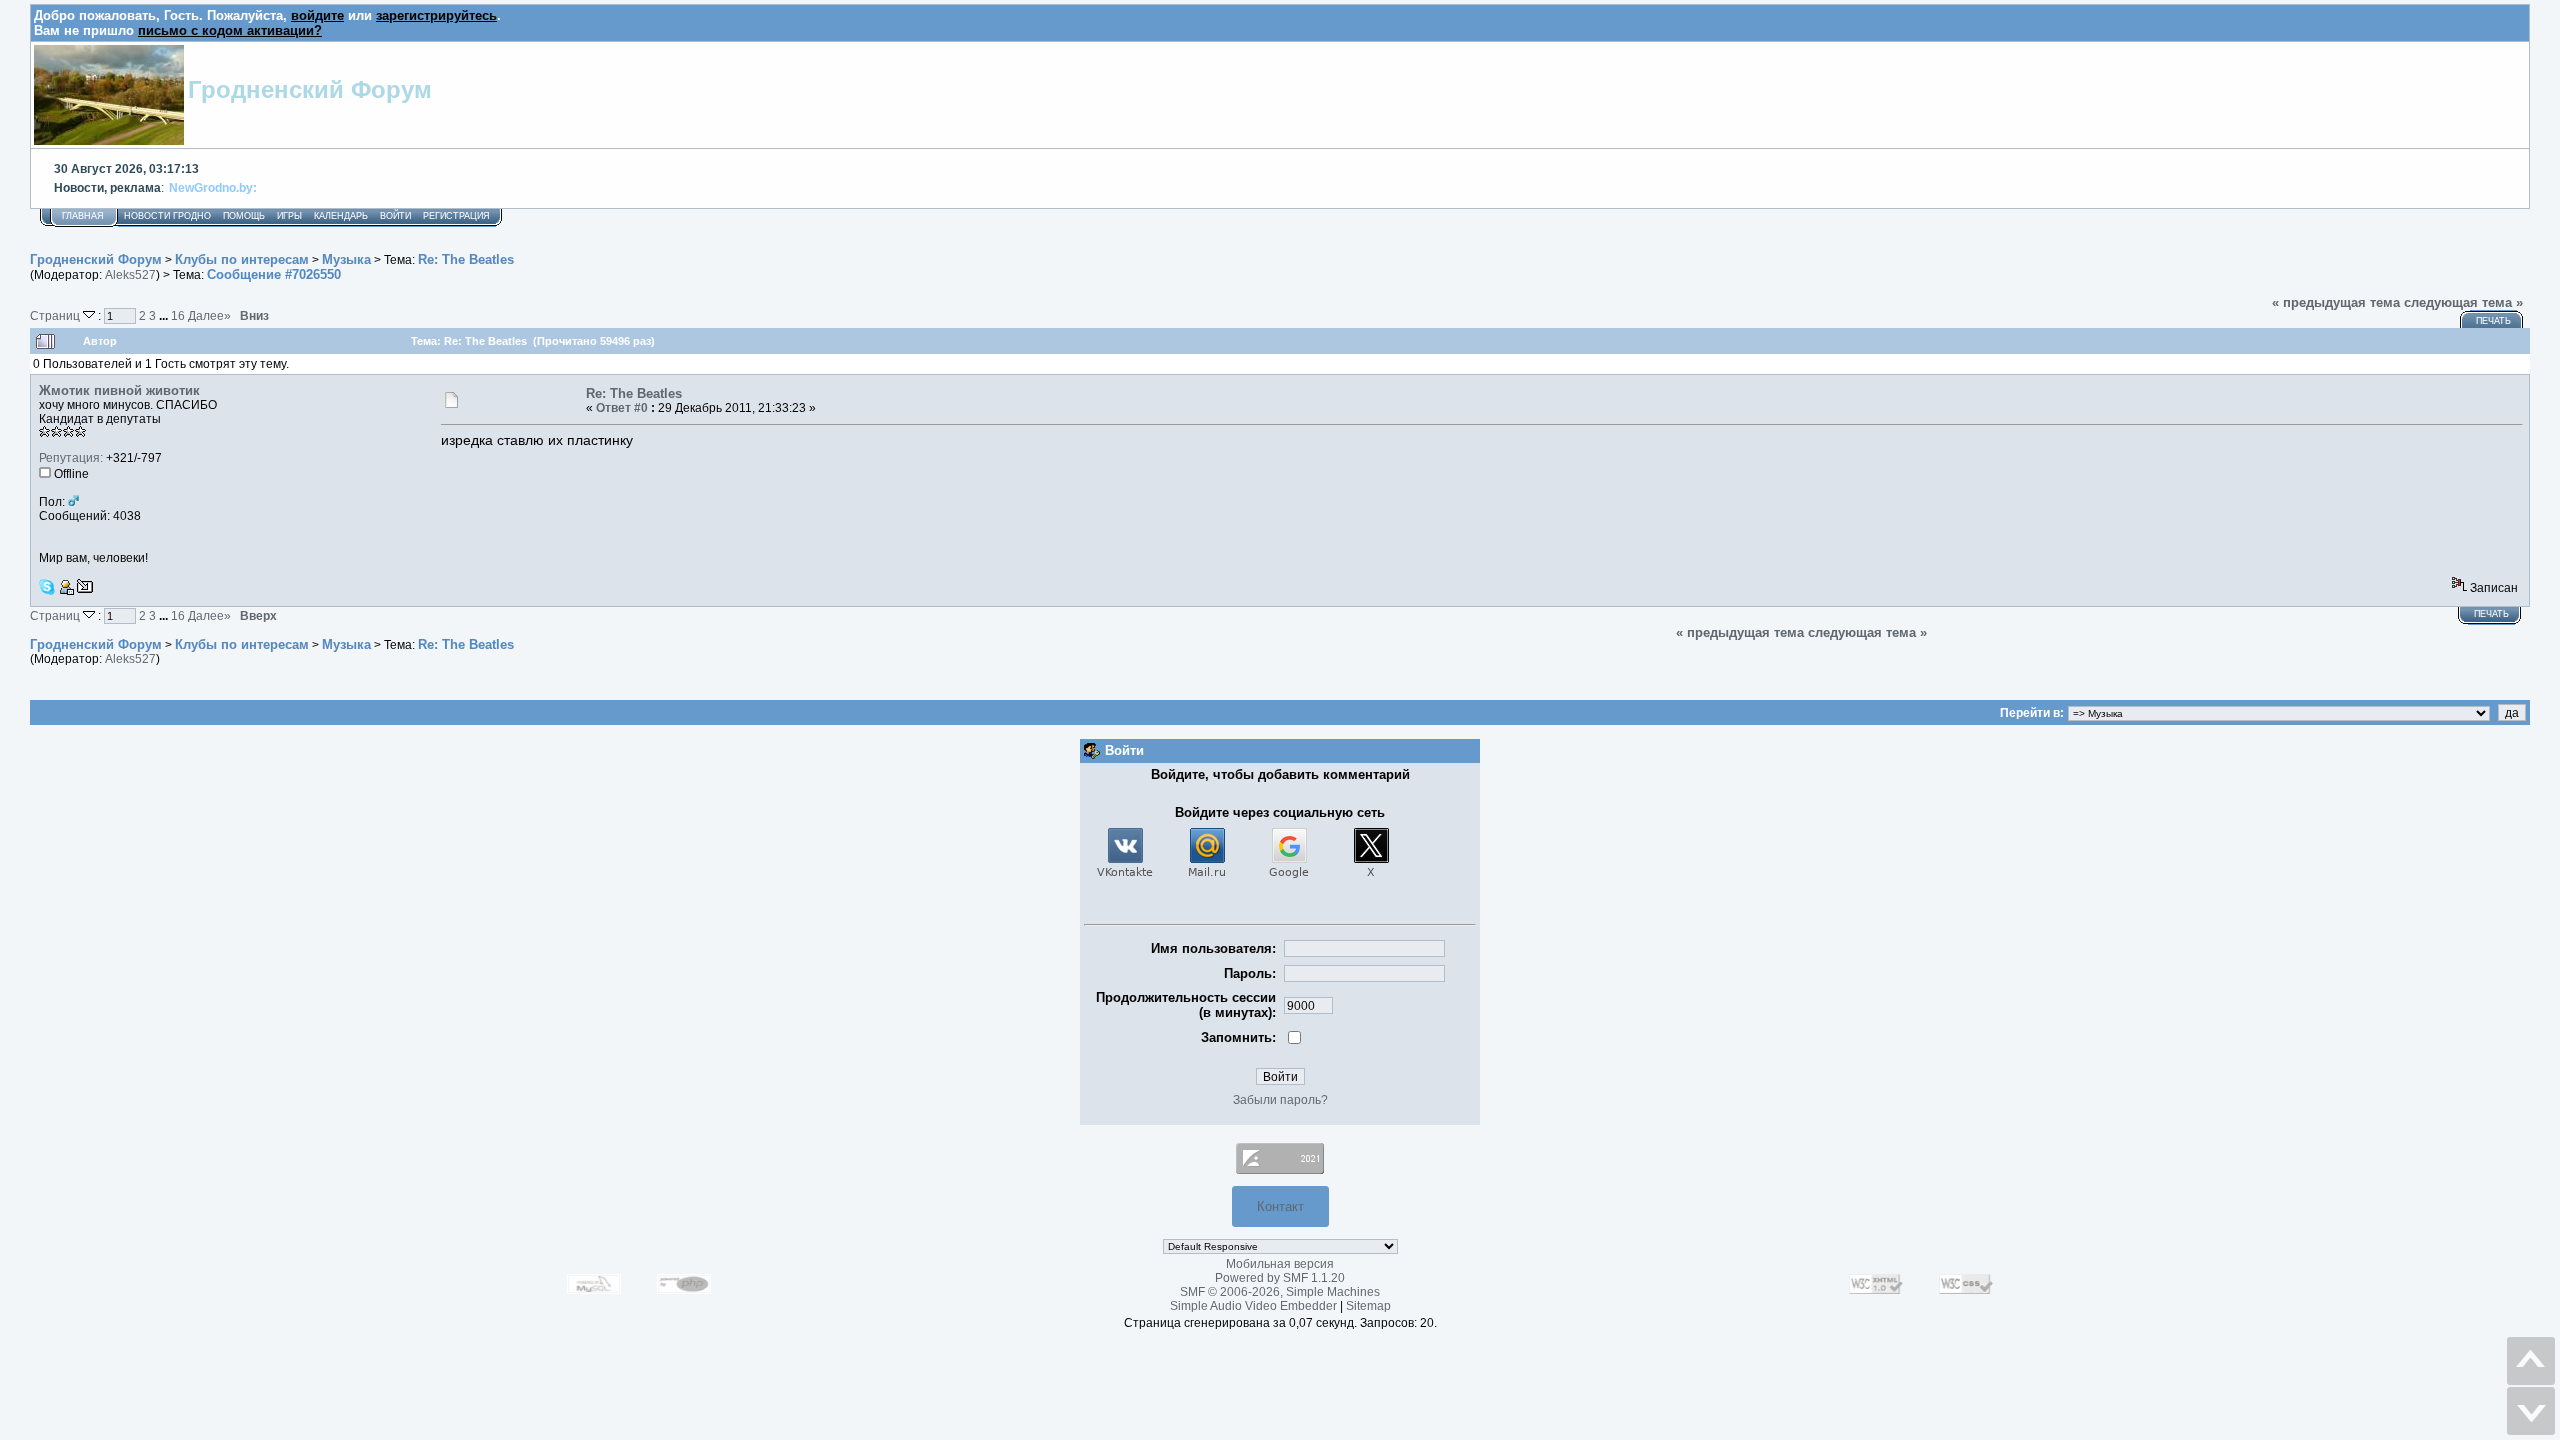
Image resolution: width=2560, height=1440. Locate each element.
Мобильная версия (1280, 1264)
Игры (289, 216)
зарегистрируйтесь (436, 15)
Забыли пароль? (1280, 1100)
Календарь (341, 216)
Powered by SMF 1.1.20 (1280, 1278)
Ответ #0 (622, 408)
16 (178, 315)
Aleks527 (130, 275)
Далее (209, 315)
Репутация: (71, 458)
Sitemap (1368, 1306)
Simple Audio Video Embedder (1253, 1306)
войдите (317, 15)
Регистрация (456, 216)
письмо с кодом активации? (230, 30)
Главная (83, 216)
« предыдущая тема (2336, 302)
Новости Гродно (167, 216)
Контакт (1280, 1206)
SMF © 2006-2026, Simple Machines (1280, 1292)
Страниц (56, 315)
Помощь (244, 216)
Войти (395, 216)
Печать (2493, 321)
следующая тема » (2463, 302)
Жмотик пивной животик (119, 390)
